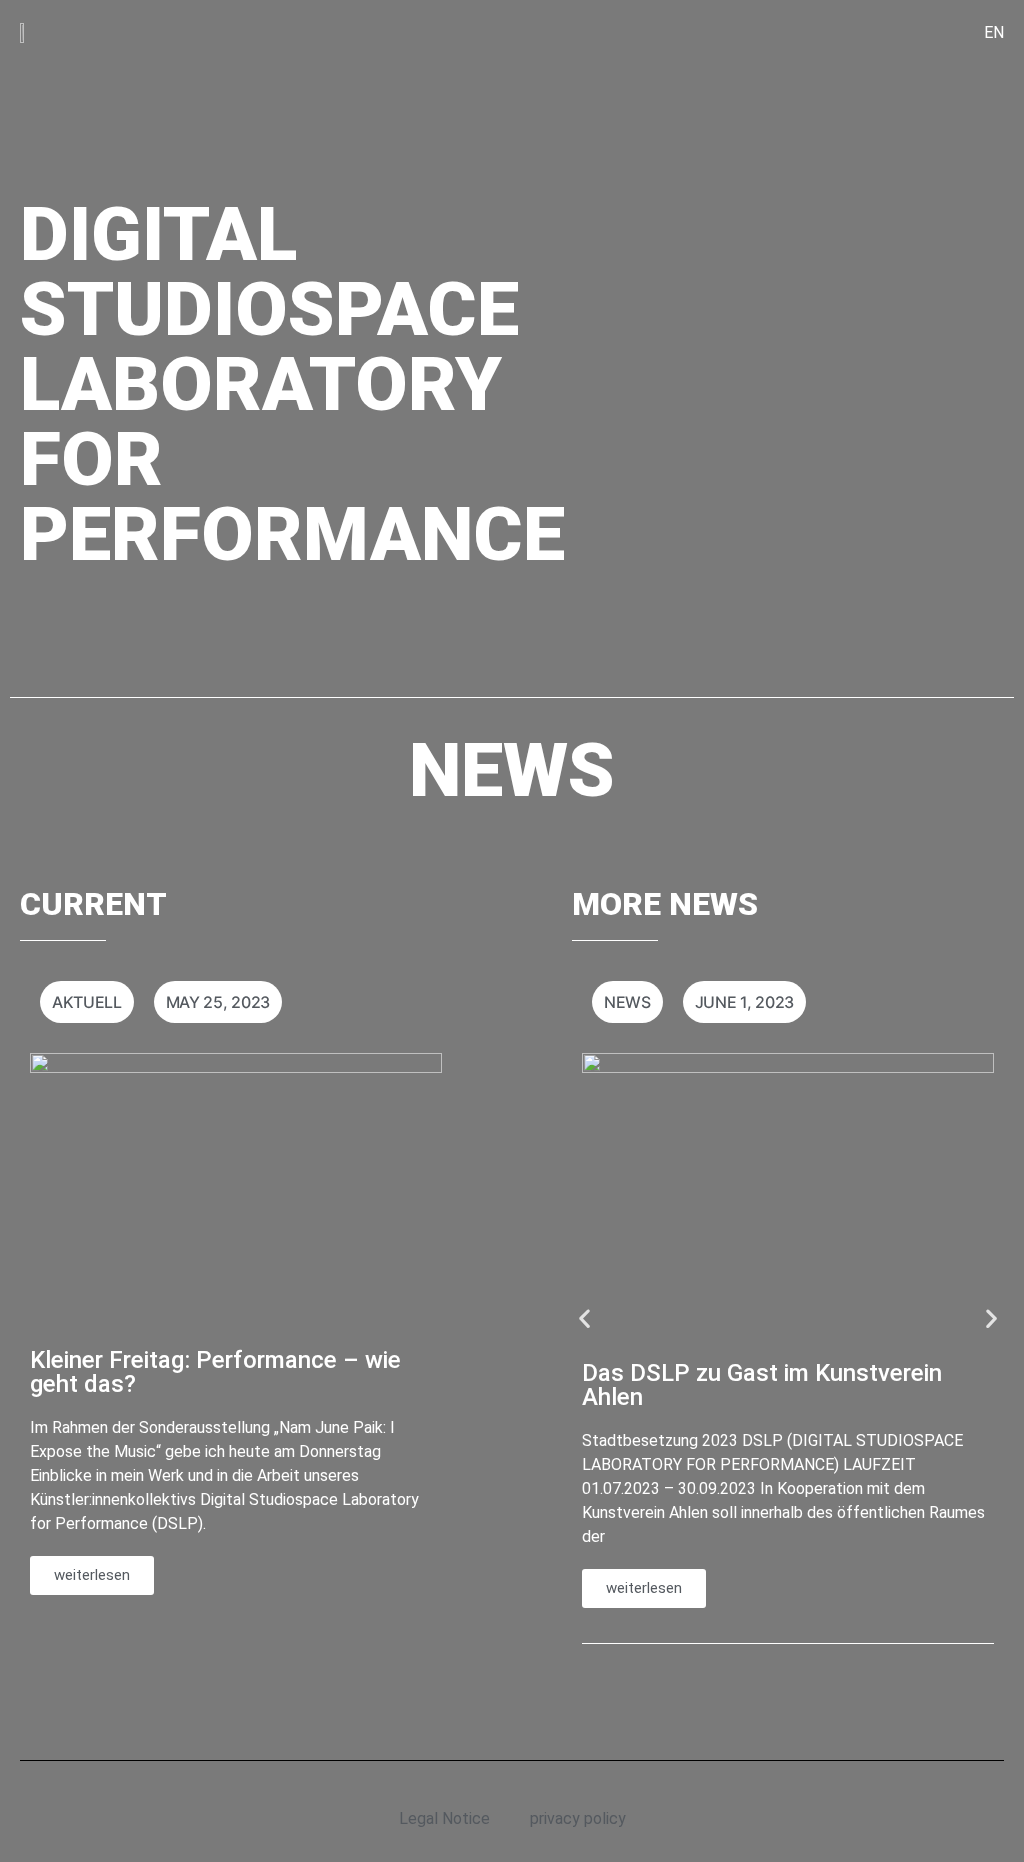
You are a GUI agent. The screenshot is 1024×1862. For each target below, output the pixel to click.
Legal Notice (444, 1818)
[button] (584, 1317)
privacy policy (578, 1818)
